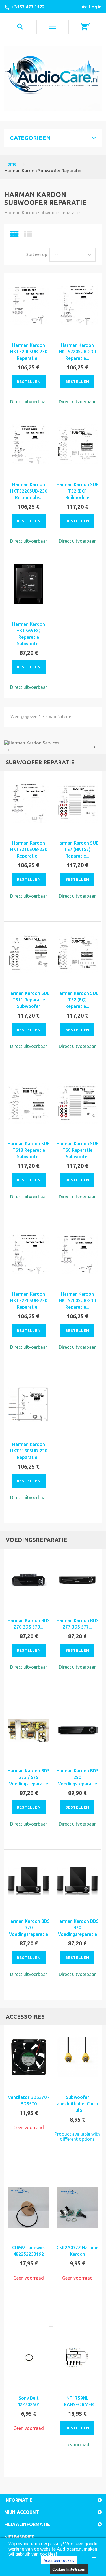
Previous (8, 747)
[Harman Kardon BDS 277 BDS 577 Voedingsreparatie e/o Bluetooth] (78, 1580)
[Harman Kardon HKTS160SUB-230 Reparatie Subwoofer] (29, 1404)
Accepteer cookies (59, 2560)
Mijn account (22, 2512)
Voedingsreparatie (36, 1540)
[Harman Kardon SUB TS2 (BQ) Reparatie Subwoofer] (78, 953)
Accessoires (25, 2017)
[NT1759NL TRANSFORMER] (78, 2358)
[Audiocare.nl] (53, 78)
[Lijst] (28, 236)
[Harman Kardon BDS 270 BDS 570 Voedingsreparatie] (29, 1580)
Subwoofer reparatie (40, 762)
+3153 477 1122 (28, 7)
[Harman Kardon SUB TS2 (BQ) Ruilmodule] (78, 444)
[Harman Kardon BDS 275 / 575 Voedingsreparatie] (29, 1731)
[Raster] (15, 236)
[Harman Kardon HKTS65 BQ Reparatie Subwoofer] (29, 584)
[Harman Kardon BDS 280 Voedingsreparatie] (78, 1731)
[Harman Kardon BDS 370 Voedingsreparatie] (29, 1881)
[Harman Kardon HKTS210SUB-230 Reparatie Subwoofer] (29, 803)
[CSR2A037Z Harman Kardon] (78, 2208)
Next (98, 747)
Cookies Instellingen (69, 2569)
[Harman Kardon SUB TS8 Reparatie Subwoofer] (78, 1104)
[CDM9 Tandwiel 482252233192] (29, 2208)
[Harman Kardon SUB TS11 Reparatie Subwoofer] (29, 953)
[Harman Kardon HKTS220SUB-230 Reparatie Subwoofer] (78, 305)
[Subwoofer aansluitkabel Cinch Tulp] (78, 2057)
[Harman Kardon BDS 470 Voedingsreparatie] (78, 1881)
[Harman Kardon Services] (53, 743)
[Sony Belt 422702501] (29, 2358)
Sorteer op (37, 254)
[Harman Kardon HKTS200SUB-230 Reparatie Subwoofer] (29, 305)
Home (10, 164)
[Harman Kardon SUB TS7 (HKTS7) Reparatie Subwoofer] (78, 803)
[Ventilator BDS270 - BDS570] (29, 2057)
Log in (95, 7)
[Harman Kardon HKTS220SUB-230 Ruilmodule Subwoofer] (29, 444)
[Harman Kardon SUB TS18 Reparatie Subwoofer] (29, 1104)
